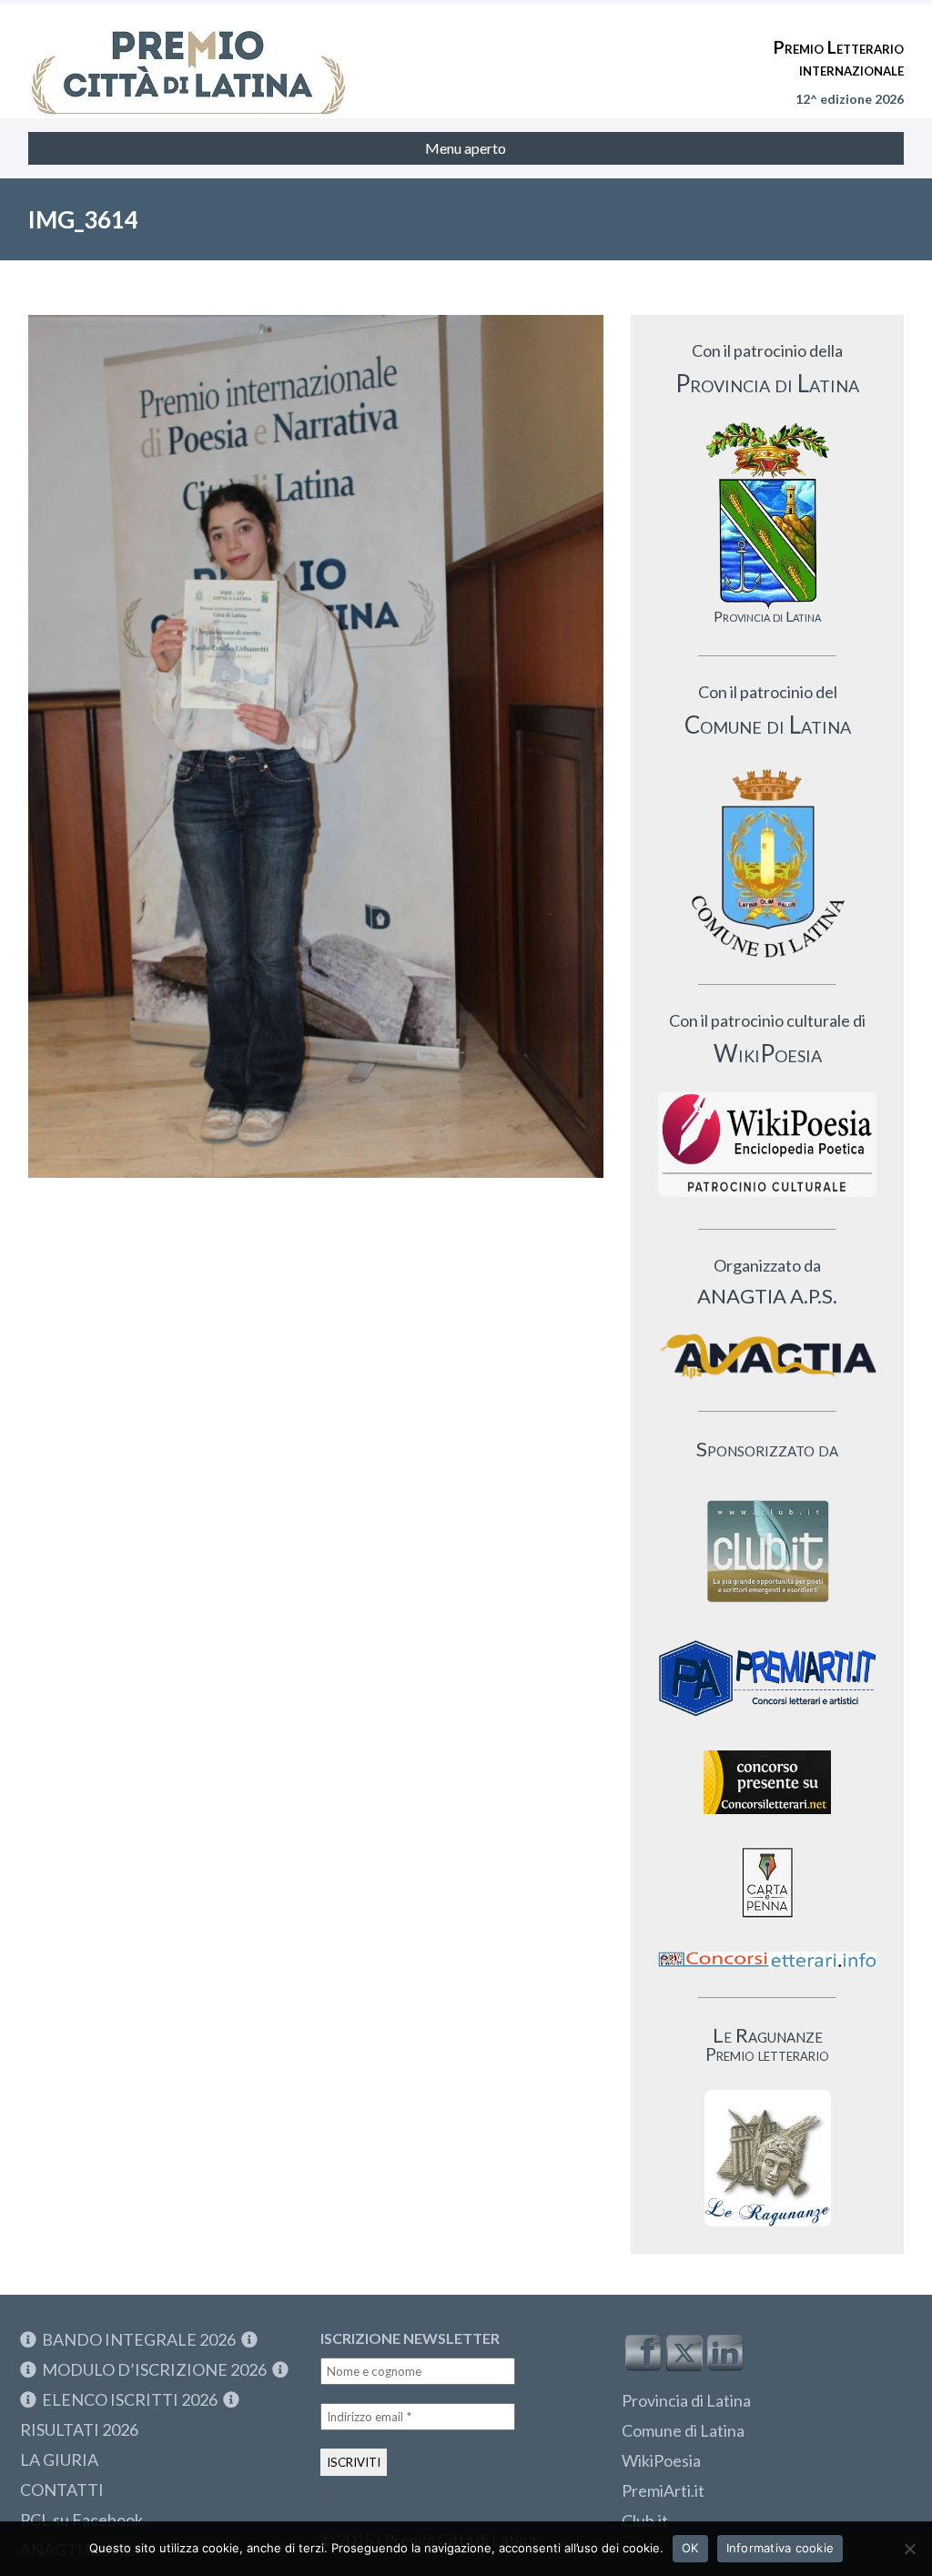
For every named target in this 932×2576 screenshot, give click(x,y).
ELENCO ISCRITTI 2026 (130, 2399)
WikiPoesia (661, 2460)
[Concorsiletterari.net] (767, 1818)
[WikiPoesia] (767, 1145)
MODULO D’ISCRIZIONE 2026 (154, 2369)
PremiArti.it (663, 2490)
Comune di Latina (683, 2430)
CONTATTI (62, 2490)
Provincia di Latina (686, 2400)
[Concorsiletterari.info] (767, 1971)
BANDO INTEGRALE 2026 (139, 2339)
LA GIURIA (59, 2459)
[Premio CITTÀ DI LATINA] (188, 55)
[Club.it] (767, 1551)
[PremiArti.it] (767, 1722)
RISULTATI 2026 (79, 2429)
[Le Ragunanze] (767, 2158)
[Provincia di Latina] (767, 516)
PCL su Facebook (81, 2520)
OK (690, 2548)
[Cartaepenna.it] (767, 1923)
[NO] (909, 2549)
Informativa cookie (780, 2548)
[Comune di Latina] (767, 864)
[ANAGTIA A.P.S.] (767, 1356)
